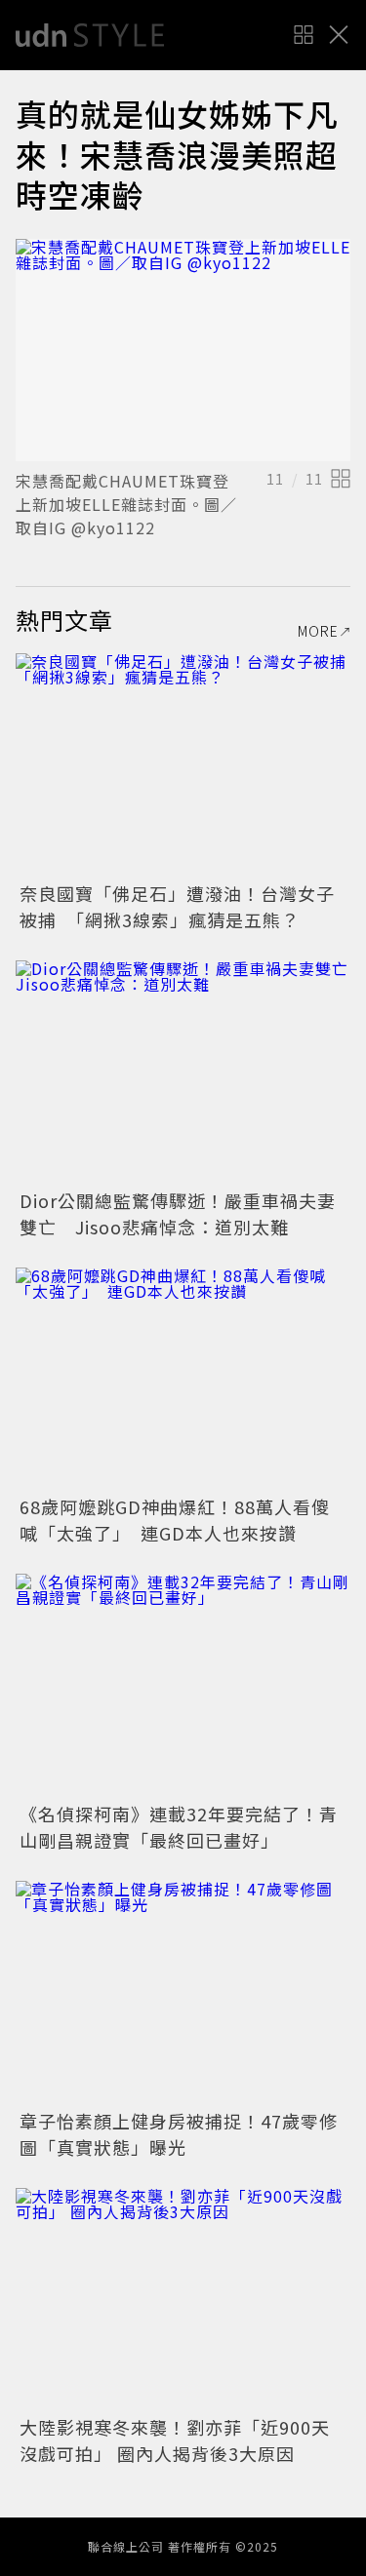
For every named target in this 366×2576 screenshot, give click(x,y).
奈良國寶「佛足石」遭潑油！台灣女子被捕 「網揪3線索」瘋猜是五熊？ (177, 906)
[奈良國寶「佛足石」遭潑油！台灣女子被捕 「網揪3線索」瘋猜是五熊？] (183, 765)
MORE (318, 631)
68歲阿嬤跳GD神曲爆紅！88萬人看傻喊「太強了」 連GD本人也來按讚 (175, 1520)
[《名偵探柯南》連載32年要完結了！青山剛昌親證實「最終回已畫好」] (183, 1685)
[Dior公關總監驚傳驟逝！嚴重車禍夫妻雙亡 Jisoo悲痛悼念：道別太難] (183, 1072)
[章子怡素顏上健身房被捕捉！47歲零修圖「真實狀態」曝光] (183, 1992)
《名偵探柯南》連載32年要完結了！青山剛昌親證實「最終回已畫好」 (179, 1827)
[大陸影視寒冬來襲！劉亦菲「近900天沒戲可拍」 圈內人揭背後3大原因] (183, 2300)
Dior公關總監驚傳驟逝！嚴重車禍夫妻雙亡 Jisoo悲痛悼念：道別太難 (178, 1213)
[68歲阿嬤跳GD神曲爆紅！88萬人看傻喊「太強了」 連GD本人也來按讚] (183, 1379)
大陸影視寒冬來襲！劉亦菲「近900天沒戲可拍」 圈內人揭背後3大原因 (175, 2440)
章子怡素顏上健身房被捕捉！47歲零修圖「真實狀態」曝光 (179, 2134)
